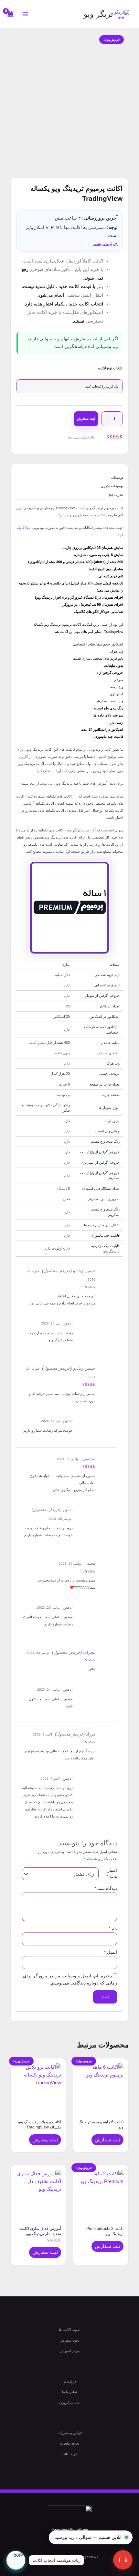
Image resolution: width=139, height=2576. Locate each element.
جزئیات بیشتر (105, 243)
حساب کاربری (69, 2403)
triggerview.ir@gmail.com (69, 2529)
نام (113, 1929)
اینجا (32, 783)
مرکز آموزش (70, 2351)
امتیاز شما (112, 1874)
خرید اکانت (69, 2454)
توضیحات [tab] (117, 478)
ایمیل (111, 1952)
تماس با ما (69, 2392)
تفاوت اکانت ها (70, 2330)
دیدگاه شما (106, 1888)
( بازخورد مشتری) (81, 437)
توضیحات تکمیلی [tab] (112, 486)
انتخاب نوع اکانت (110, 368)
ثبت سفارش (86, 418)
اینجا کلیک (24, 528)
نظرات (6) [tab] (116, 495)
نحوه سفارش (70, 2340)
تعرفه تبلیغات (70, 2443)
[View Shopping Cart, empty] (11, 14)
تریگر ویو (98, 14)
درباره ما (70, 2381)
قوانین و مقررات (70, 2433)
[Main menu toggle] (25, 14)
